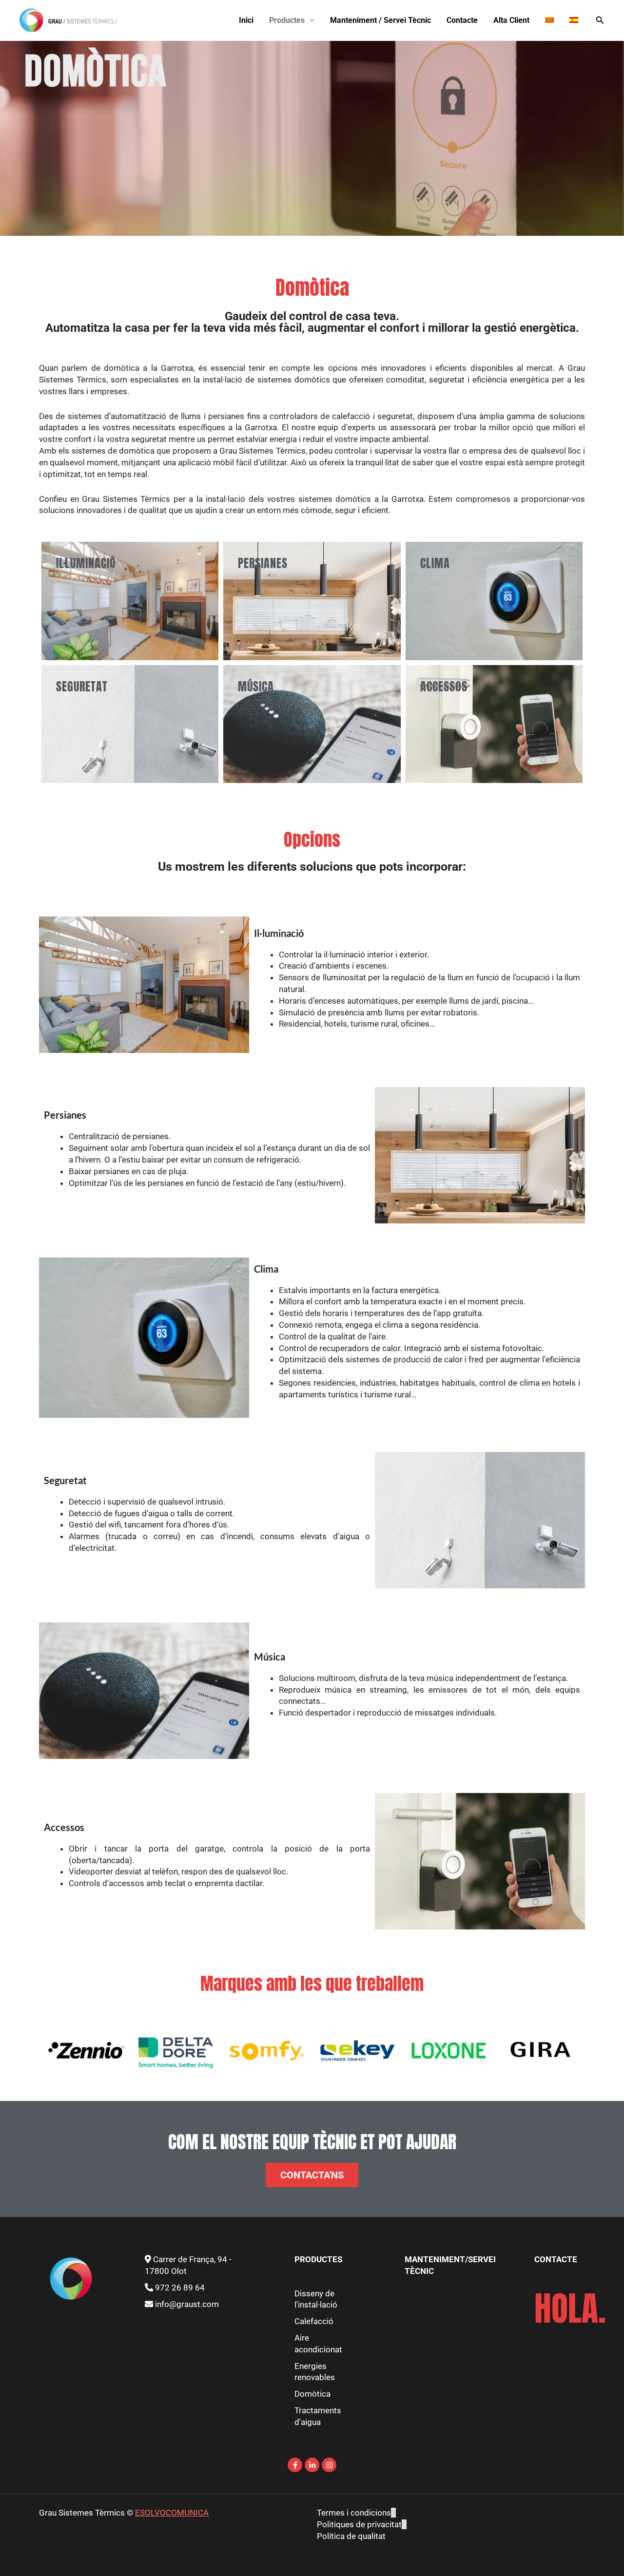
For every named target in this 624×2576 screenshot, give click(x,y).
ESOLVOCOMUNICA (172, 2513)
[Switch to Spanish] (574, 20)
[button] (600, 20)
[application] (310, 20)
